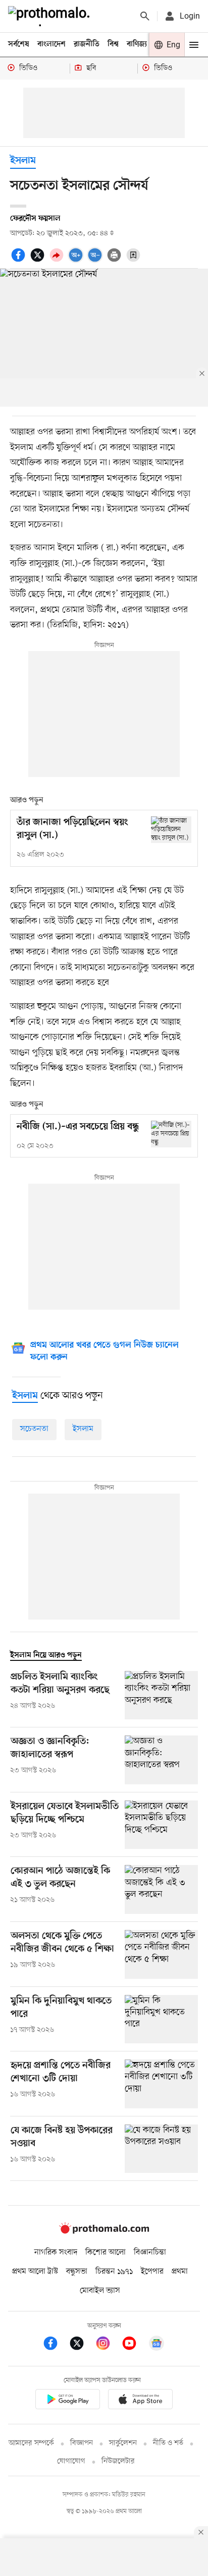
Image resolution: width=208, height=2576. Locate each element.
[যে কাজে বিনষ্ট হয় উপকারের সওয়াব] (161, 2149)
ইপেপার (152, 2272)
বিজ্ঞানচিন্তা (150, 2252)
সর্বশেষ (19, 44)
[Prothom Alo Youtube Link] (134, 2345)
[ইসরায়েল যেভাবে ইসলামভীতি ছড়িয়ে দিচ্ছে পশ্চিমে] (161, 1825)
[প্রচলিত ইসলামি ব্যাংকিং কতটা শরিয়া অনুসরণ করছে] (161, 1695)
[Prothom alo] (51, 16)
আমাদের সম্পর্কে (31, 2443)
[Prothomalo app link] (68, 2401)
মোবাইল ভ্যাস (100, 2291)
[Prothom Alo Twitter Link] (82, 2345)
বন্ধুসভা (77, 2272)
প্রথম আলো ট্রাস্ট (35, 2272)
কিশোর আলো (106, 2252)
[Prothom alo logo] (104, 2231)
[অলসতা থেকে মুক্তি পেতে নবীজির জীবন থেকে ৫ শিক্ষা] (161, 1954)
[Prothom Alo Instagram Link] (108, 2345)
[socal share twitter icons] (39, 261)
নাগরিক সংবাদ (56, 2252)
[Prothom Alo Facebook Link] (56, 2345)
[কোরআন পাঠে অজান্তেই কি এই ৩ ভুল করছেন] (161, 1889)
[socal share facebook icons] (20, 261)
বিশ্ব (113, 44)
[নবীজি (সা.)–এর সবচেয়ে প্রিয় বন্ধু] (171, 1134)
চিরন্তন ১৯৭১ (114, 2272)
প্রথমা (180, 2272)
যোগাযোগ (71, 2461)
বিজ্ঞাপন (82, 2443)
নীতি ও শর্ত (168, 2443)
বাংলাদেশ (51, 44)
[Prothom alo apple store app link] (140, 2401)
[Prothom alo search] (145, 16)
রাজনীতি (87, 44)
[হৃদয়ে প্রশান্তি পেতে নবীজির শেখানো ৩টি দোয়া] (161, 2084)
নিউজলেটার (118, 2461)
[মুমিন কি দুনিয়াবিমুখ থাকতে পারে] (161, 2019)
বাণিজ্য (137, 44)
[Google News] (157, 2345)
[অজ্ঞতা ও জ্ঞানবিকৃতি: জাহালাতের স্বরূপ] (161, 1760)
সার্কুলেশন (123, 2443)
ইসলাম (23, 161)
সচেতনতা (34, 1429)
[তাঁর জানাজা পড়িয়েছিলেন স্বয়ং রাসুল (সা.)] (171, 830)
